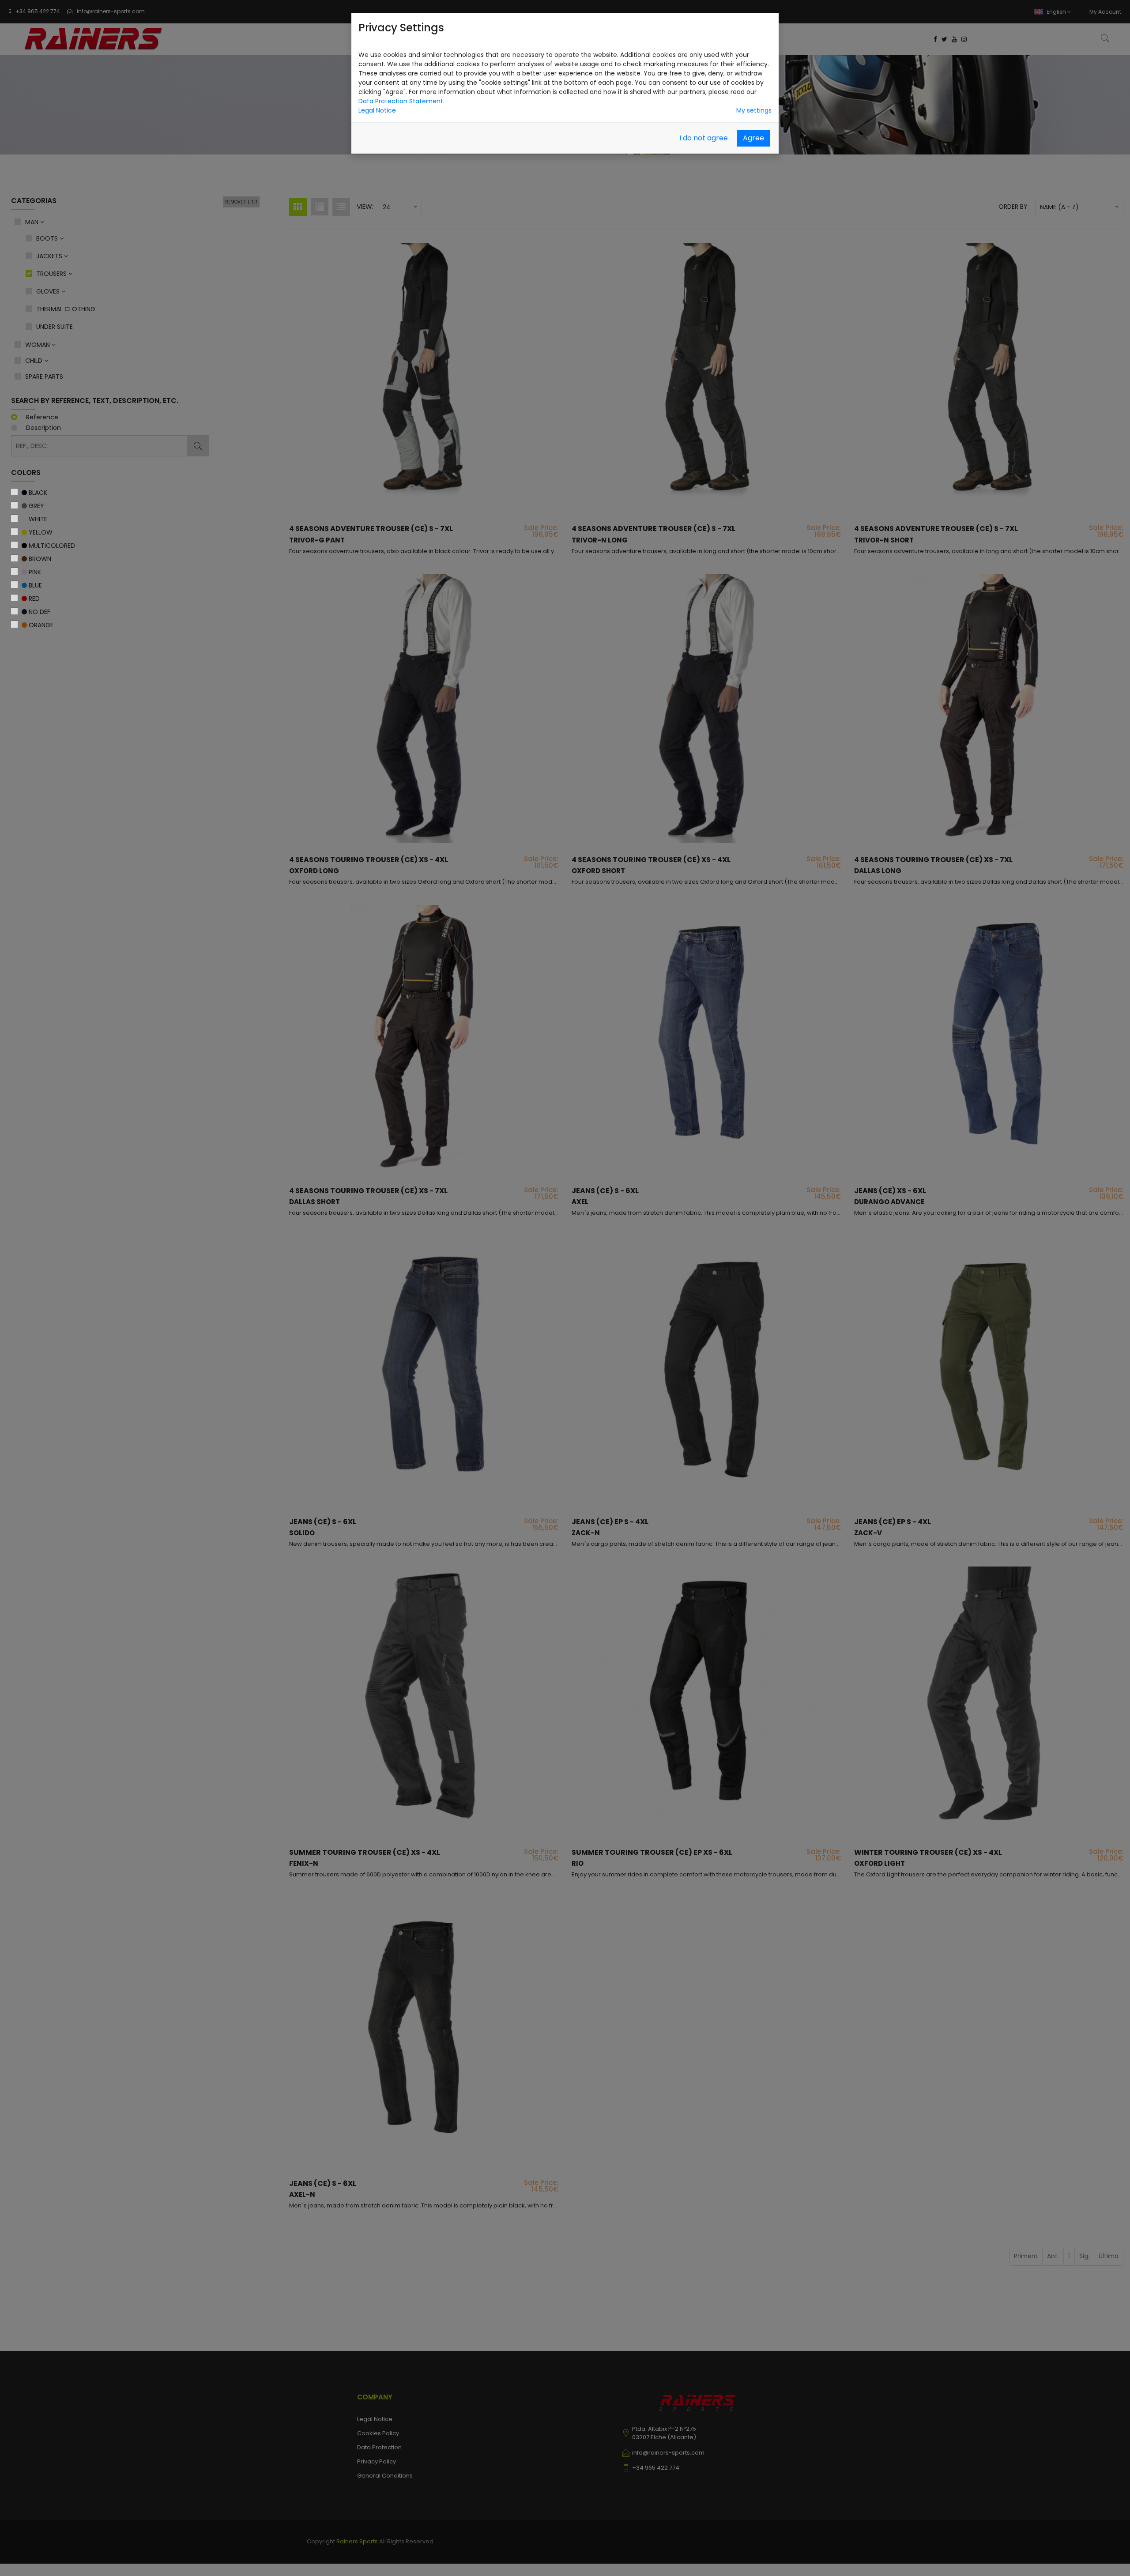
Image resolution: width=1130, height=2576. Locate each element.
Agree (753, 138)
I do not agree (704, 138)
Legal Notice (377, 110)
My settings (754, 110)
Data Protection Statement (401, 101)
